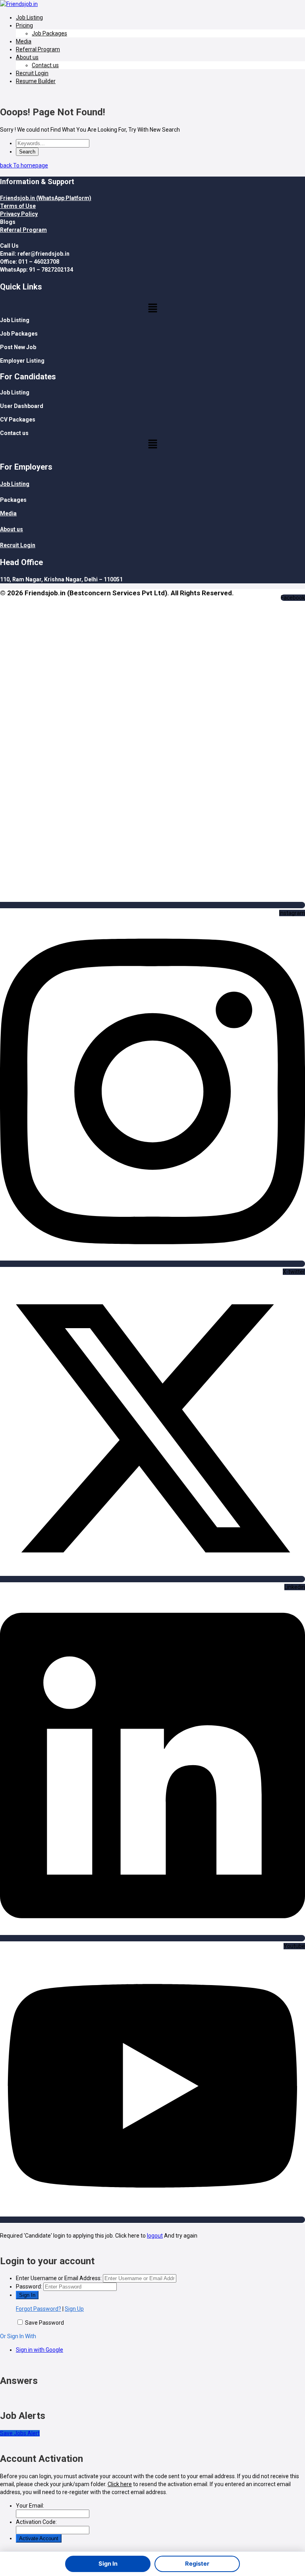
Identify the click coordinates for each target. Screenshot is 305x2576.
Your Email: (30, 2506)
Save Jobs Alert (20, 2433)
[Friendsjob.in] (19, 4)
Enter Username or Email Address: (59, 2278)
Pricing (24, 25)
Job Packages (49, 33)
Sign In (108, 2564)
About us (27, 57)
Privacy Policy (19, 214)
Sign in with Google (40, 2350)
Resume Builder (36, 81)
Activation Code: (36, 2522)
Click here (120, 2484)
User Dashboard (22, 406)
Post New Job (18, 347)
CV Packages (18, 420)
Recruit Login (32, 73)
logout (155, 2236)
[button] (152, 309)
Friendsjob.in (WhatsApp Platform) (46, 198)
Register (197, 2564)
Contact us (45, 65)
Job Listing (29, 17)
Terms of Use (18, 206)
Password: (29, 2287)
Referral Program (38, 49)
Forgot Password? (39, 2309)
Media (24, 41)
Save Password (44, 2323)
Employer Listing (22, 361)
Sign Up (74, 2309)
